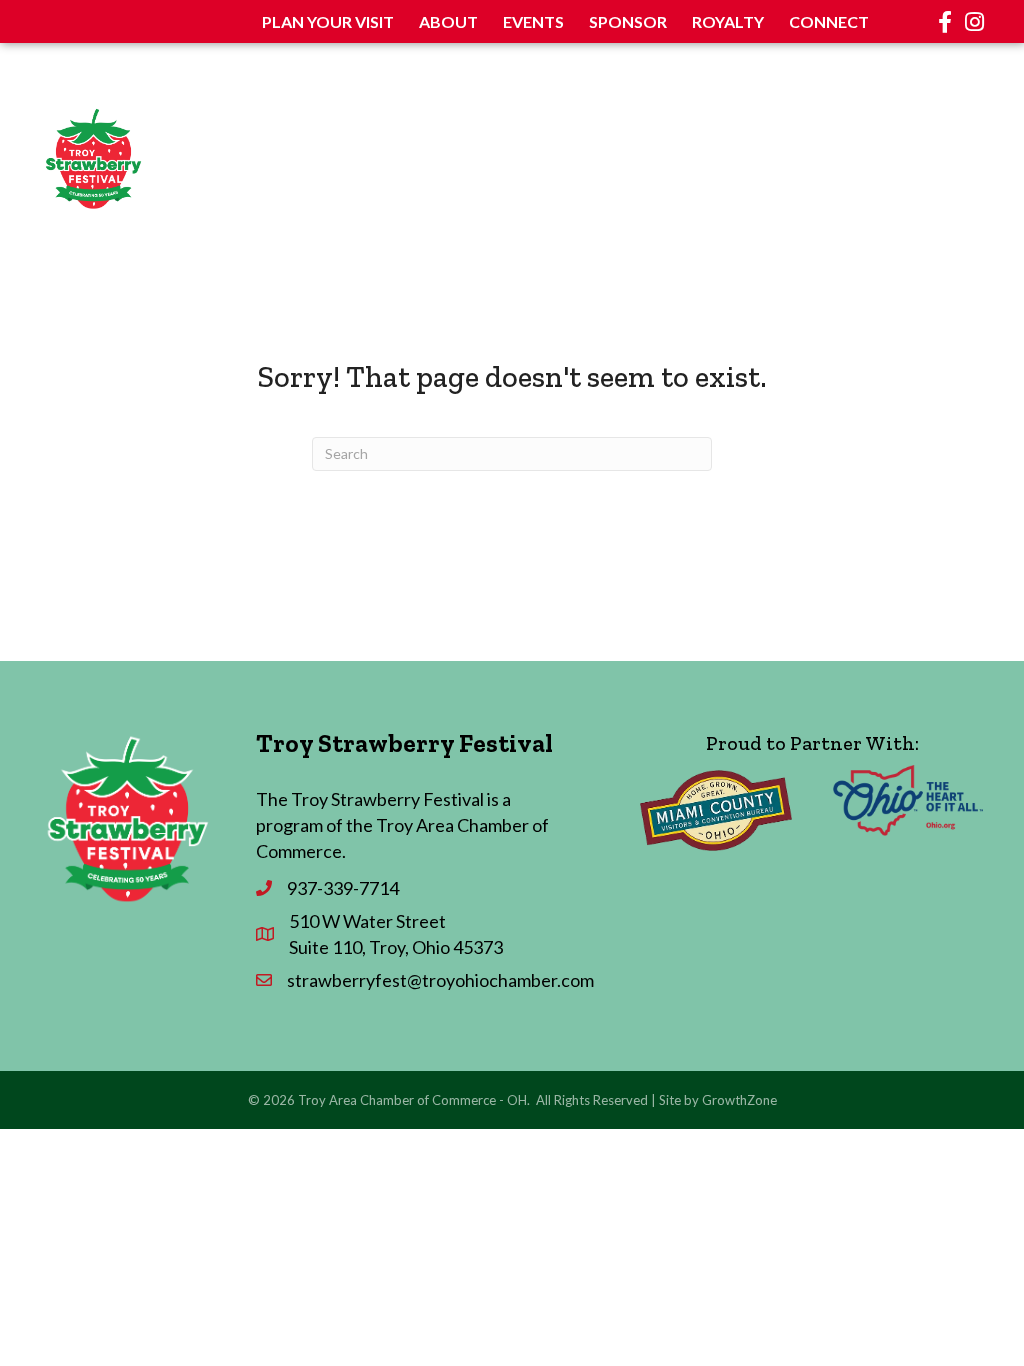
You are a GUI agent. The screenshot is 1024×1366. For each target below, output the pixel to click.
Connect (829, 21)
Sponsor (628, 21)
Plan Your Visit (328, 21)
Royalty (728, 21)
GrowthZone (739, 1100)
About (448, 21)
